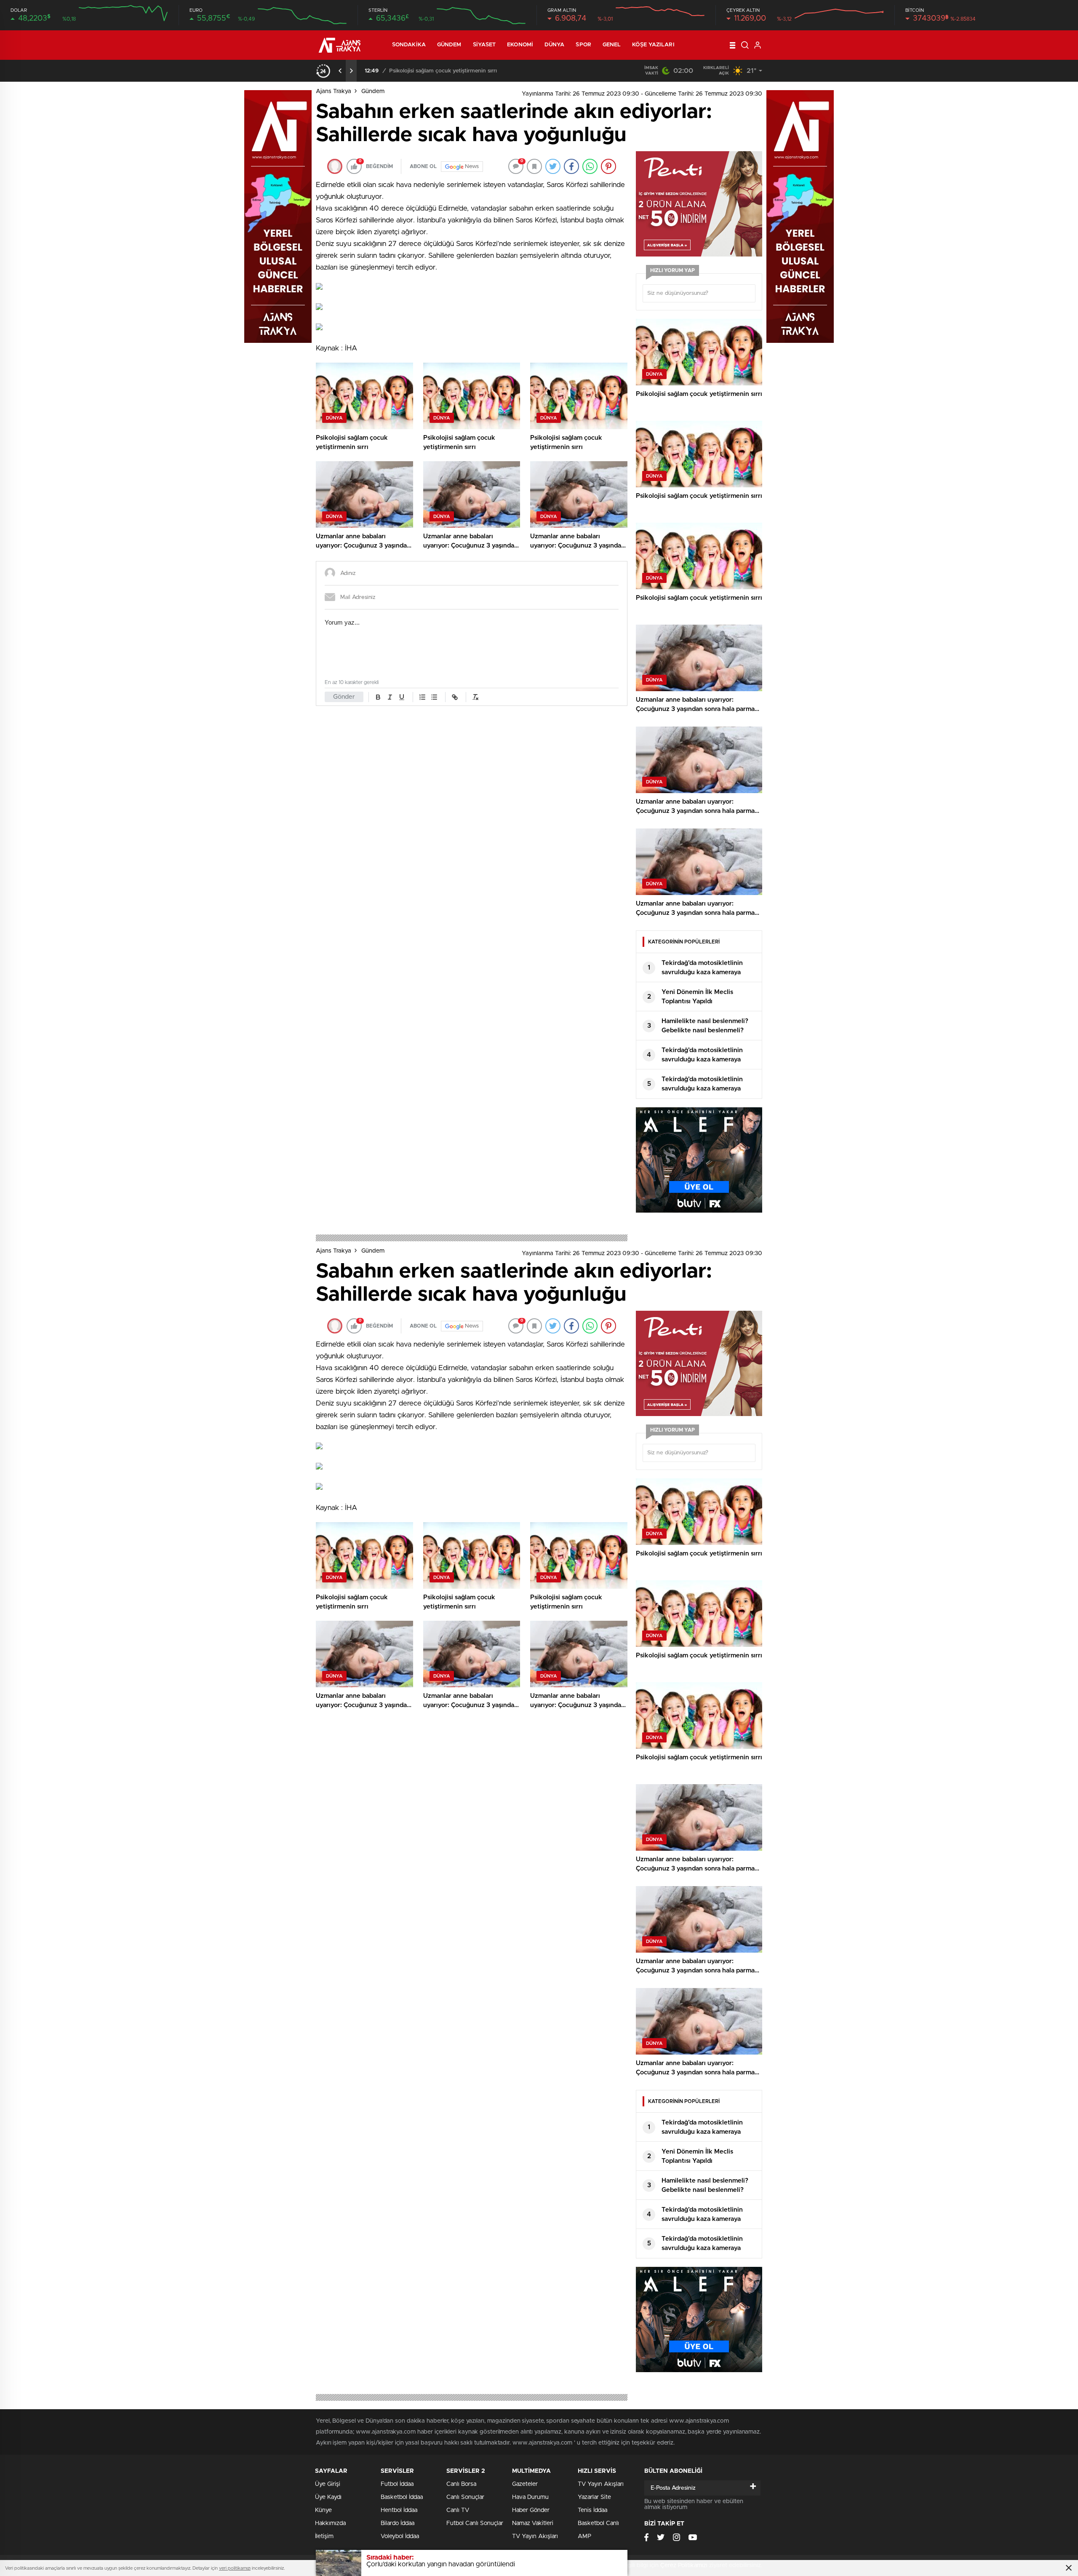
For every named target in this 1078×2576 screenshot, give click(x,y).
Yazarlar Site (594, 2497)
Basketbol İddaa (402, 2497)
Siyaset (484, 45)
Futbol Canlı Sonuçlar (475, 2523)
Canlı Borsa (461, 2484)
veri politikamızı (235, 2568)
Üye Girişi (328, 2484)
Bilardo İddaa (398, 2523)
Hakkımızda (330, 2523)
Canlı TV (458, 2510)
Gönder (344, 697)
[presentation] (340, 71)
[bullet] (434, 697)
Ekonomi (520, 45)
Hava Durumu (530, 2497)
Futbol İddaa (397, 2484)
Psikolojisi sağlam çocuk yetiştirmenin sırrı (443, 71)
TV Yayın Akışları (535, 2536)
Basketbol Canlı (598, 2523)
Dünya (555, 45)
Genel (612, 45)
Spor (583, 45)
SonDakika (409, 45)
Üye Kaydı (328, 2497)
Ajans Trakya (334, 91)
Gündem (449, 45)
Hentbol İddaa (399, 2510)
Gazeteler (525, 2484)
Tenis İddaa (592, 2510)
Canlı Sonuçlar (465, 2497)
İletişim (324, 2536)
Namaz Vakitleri (533, 2523)
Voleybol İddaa (400, 2536)
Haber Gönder (531, 2510)
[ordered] (422, 697)
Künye (323, 2510)
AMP (584, 2536)
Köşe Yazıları (653, 45)
